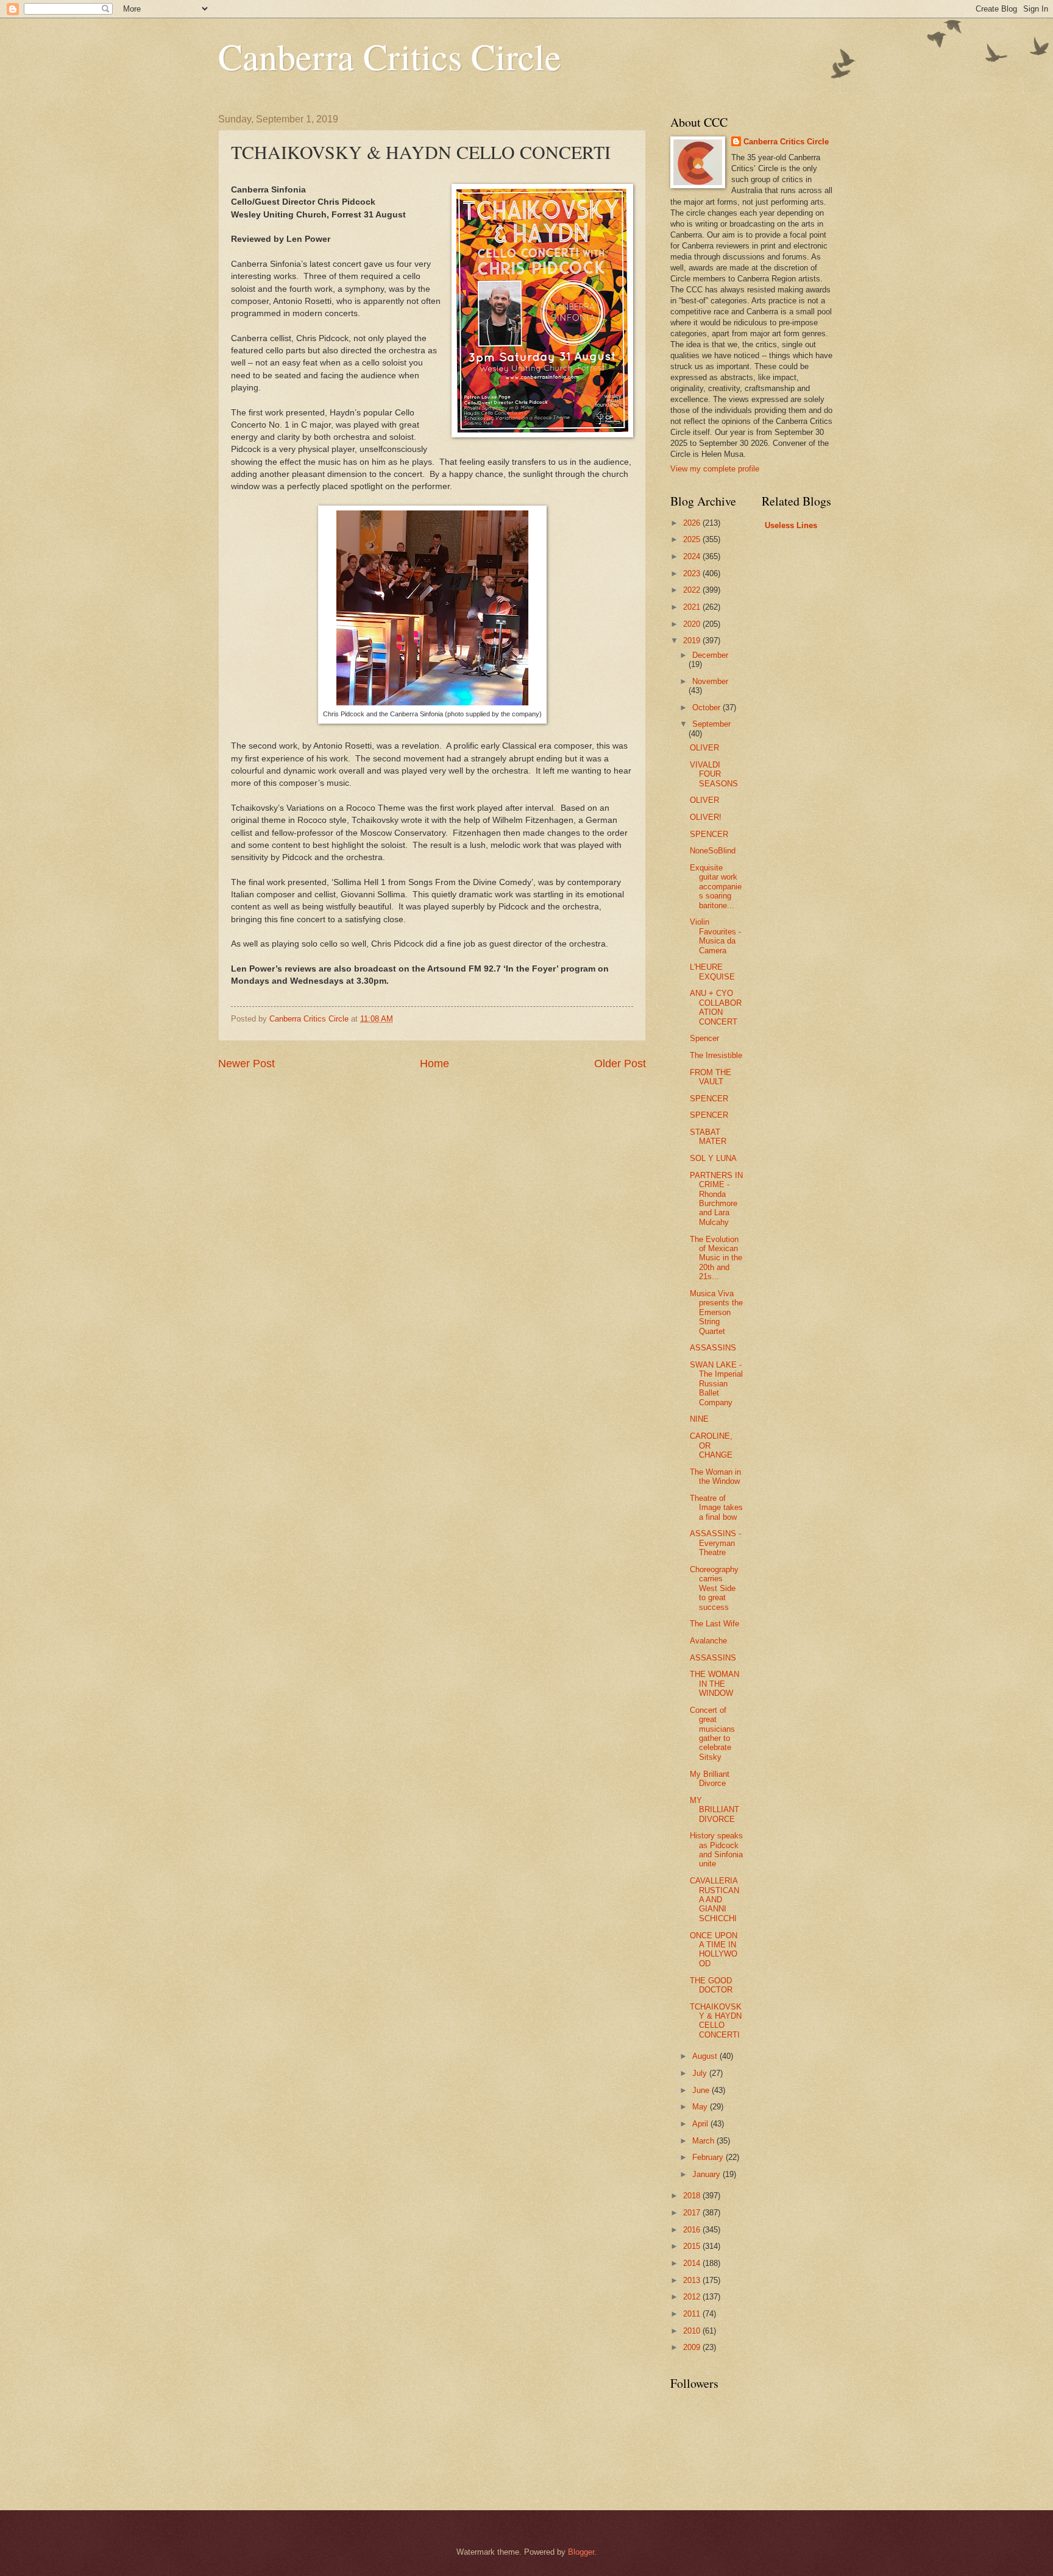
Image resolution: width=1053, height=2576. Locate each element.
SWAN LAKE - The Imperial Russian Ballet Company (716, 1384)
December (710, 655)
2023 (693, 573)
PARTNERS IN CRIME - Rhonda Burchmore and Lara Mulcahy (716, 1199)
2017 (693, 2213)
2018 (693, 2196)
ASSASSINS (713, 1348)
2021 (693, 607)
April (701, 2124)
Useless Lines (791, 525)
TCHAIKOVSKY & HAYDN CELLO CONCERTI (716, 2021)
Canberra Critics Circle (390, 56)
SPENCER (709, 834)
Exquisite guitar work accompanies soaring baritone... (716, 887)
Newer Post (246, 1064)
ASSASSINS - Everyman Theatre (715, 1543)
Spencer (704, 1038)
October (707, 708)
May (701, 2107)
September (711, 724)
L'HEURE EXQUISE (712, 972)
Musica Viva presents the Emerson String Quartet (716, 1312)
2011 (693, 2314)
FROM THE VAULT (711, 1077)
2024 (693, 556)
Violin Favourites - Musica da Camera (715, 936)
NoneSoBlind (713, 851)
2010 (693, 2331)
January (707, 2174)
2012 (693, 2297)
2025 (693, 539)
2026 (693, 523)
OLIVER (704, 748)
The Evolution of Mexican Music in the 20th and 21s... (716, 1258)
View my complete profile (715, 469)
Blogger (581, 2552)
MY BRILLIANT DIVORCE (714, 1810)
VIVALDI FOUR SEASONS (714, 774)
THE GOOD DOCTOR (711, 1985)
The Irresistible (716, 1055)
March (704, 2141)
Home (434, 1064)
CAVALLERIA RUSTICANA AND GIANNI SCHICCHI (714, 1900)
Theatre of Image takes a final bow (716, 1508)
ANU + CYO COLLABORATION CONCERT (716, 1007)
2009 (693, 2347)
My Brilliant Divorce (710, 1779)
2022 (693, 590)
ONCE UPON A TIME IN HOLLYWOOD (714, 1950)
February (709, 2157)
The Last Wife (714, 1624)
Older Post (620, 1064)
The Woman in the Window (715, 1477)
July (701, 2073)
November (710, 681)
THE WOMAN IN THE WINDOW (714, 1684)
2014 (693, 2263)
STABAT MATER (708, 1137)
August (706, 2056)
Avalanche (708, 1641)
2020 (693, 624)
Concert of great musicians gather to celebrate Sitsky (712, 1734)
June (702, 2090)
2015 (693, 2246)
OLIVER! (706, 817)
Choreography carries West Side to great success (714, 1588)
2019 (693, 640)
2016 (693, 2230)
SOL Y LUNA (713, 1158)
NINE (699, 1419)
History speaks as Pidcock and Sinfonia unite (716, 1850)
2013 (693, 2280)
